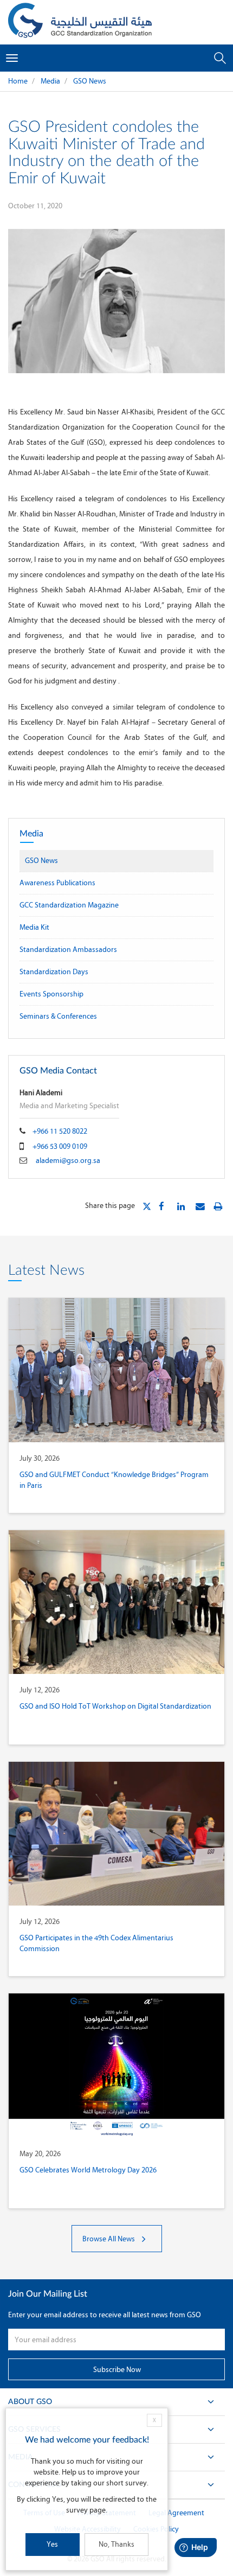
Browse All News (109, 2239)
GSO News (90, 81)
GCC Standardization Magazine (69, 905)
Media (50, 81)
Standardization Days (54, 972)
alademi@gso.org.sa (68, 1161)
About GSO (30, 2402)
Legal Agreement (176, 2513)
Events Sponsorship (51, 994)
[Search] (220, 58)
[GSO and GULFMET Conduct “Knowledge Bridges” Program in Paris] (116, 1370)
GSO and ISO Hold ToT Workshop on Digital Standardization (115, 1706)
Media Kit (34, 927)
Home (18, 81)
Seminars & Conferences (58, 1016)
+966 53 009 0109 (60, 1146)
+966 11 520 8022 (60, 1131)
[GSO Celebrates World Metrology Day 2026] (116, 2065)
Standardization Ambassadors (68, 950)
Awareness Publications (57, 883)
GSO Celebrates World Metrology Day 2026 (88, 2170)
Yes (52, 2544)
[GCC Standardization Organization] (80, 22)
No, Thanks (116, 2544)
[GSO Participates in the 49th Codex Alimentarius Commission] (116, 1834)
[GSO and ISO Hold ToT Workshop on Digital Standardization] (116, 1602)
